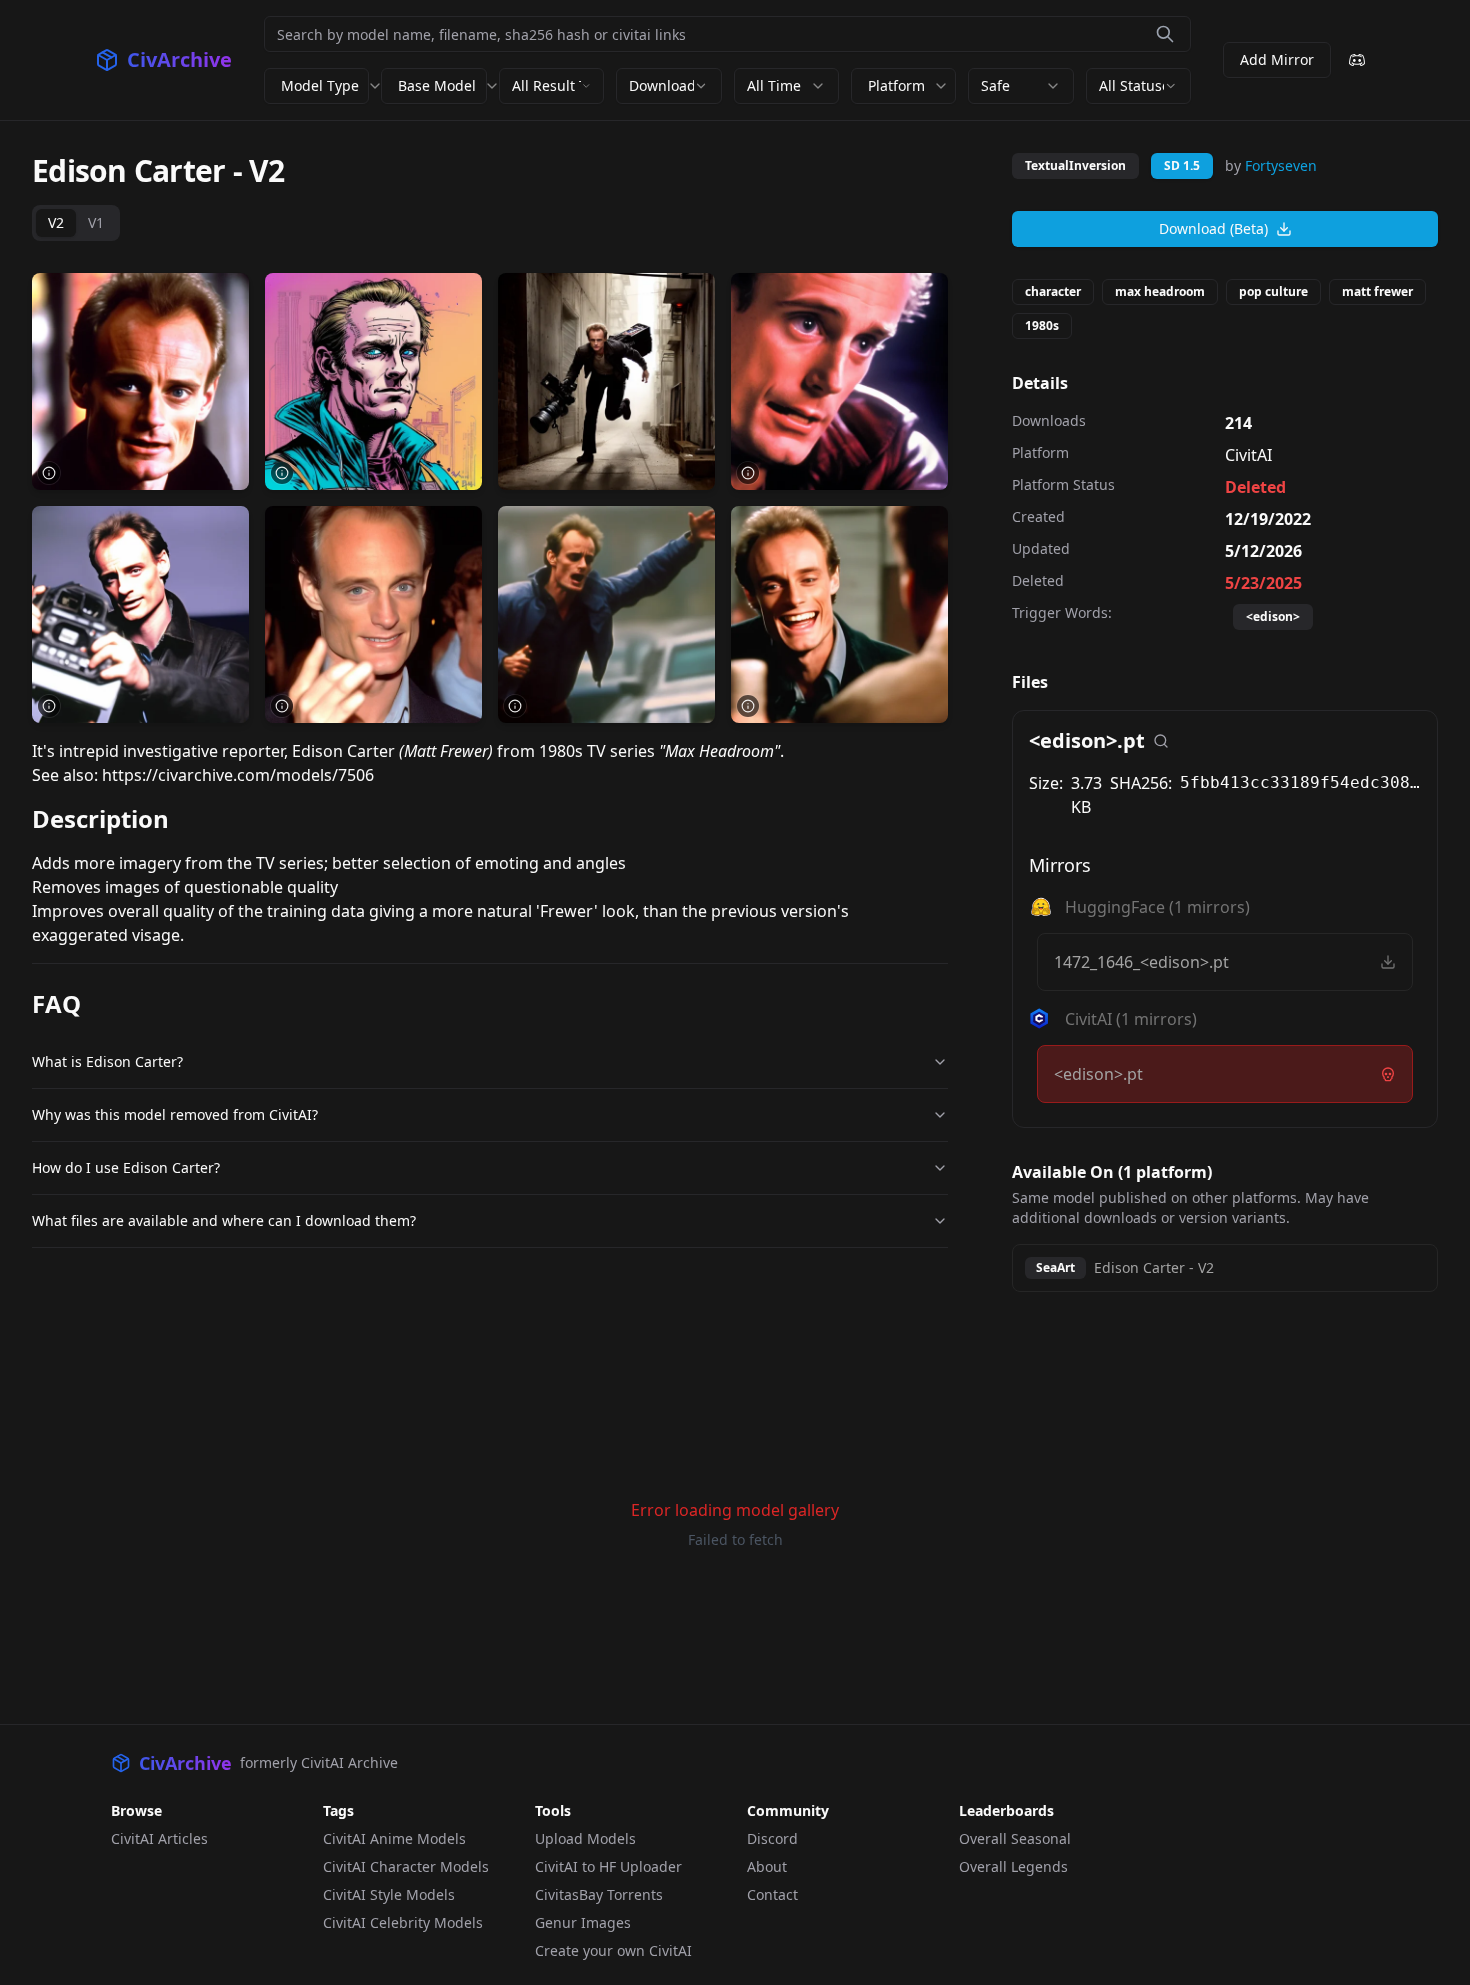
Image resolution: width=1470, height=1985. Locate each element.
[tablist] (76, 223)
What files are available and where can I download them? (224, 1220)
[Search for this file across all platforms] (1161, 741)
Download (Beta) (1213, 228)
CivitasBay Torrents (599, 1894)
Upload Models (585, 1838)
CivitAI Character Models (406, 1866)
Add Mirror (1277, 59)
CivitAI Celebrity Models (403, 1922)
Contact (772, 1894)
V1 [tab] (96, 222)
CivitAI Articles (159, 1838)
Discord (772, 1838)
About (767, 1866)
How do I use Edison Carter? (126, 1167)
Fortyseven (1281, 165)
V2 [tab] (56, 222)
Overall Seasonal (1015, 1838)
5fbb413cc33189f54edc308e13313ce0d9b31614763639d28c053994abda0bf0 (1300, 782)
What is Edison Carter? (107, 1061)
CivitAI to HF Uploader (608, 1866)
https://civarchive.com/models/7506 (238, 775)
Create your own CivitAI (613, 1950)
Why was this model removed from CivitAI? (175, 1114)
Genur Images (583, 1922)
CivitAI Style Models (389, 1894)
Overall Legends (1013, 1866)
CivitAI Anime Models (394, 1838)
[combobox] (551, 86)
